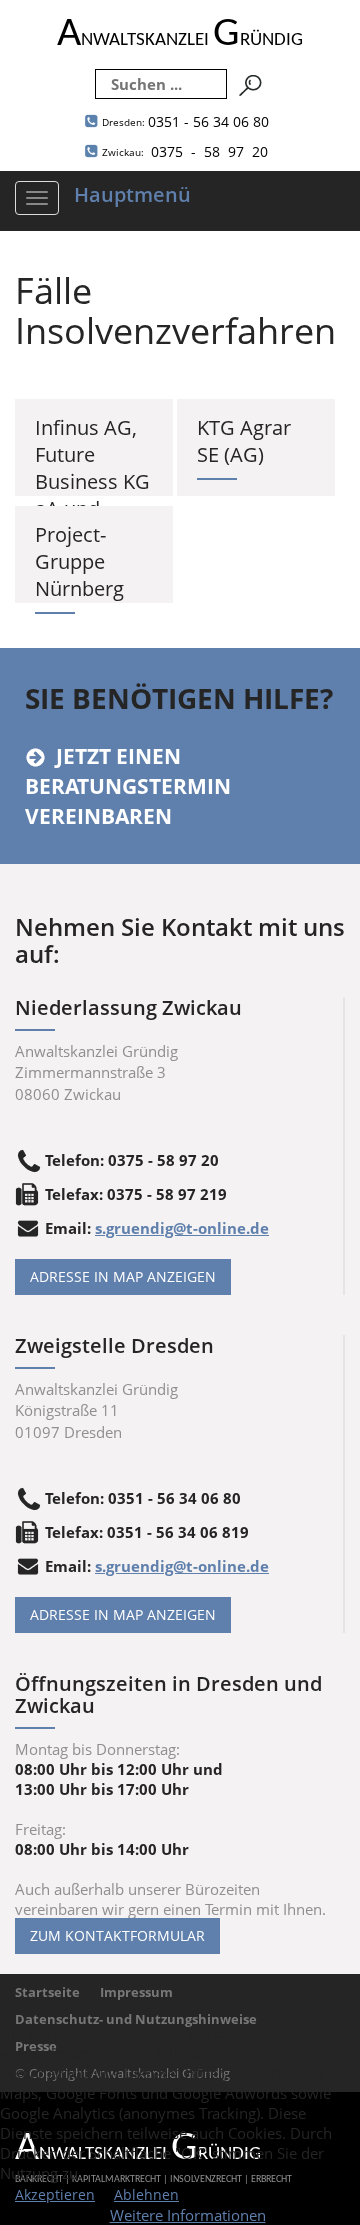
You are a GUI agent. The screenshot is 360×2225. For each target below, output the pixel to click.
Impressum (136, 1992)
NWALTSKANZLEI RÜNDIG (180, 40)
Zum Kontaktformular (117, 1935)
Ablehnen (146, 2194)
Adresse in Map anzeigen (123, 1276)
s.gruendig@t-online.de (182, 1228)
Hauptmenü (132, 194)
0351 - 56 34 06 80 (185, 121)
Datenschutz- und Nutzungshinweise (136, 2019)
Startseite (47, 1992)
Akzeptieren (55, 2194)
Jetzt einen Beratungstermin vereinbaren (128, 786)
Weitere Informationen (188, 2215)
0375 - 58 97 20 (185, 151)
